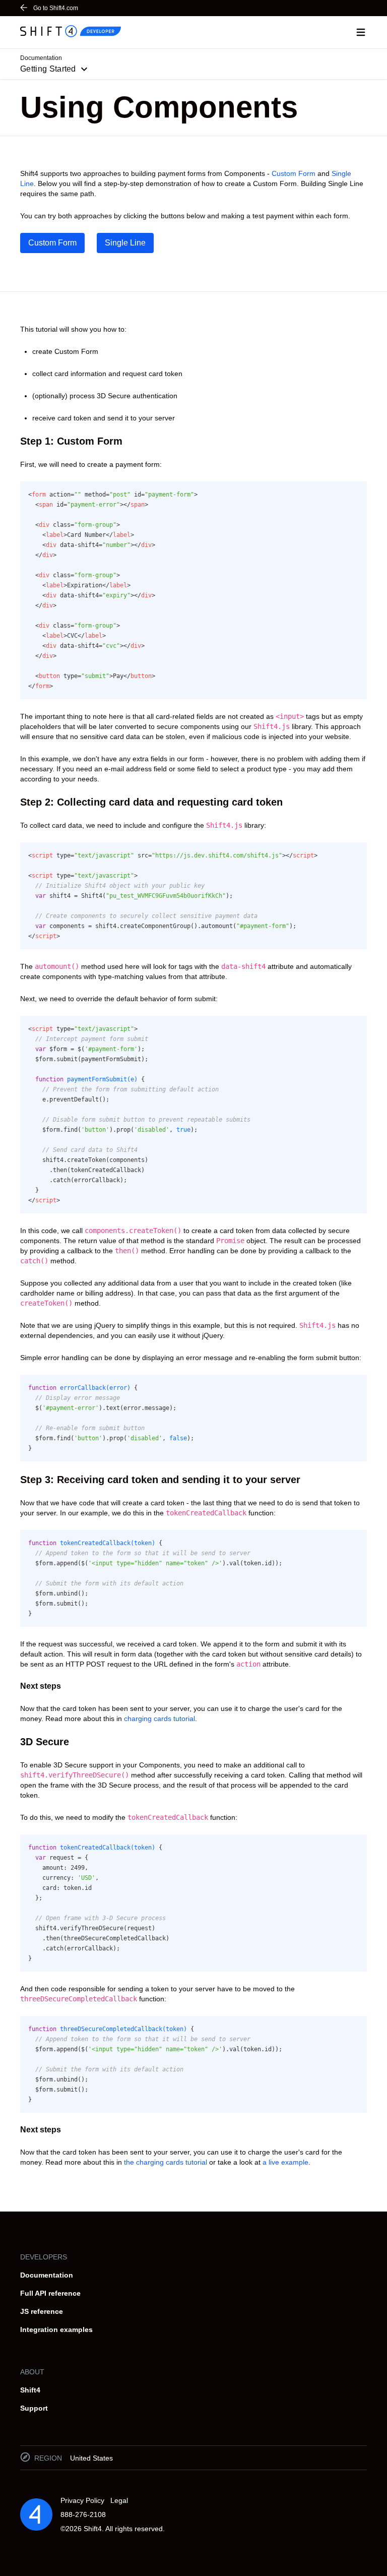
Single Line (125, 243)
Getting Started (48, 69)
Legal (119, 2500)
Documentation (47, 2275)
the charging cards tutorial (166, 2162)
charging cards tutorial (159, 1719)
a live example (285, 2162)
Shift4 (30, 2390)
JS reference (42, 2311)
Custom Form (294, 173)
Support (34, 2408)
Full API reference (50, 2293)
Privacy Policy (82, 2500)
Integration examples (56, 2329)
